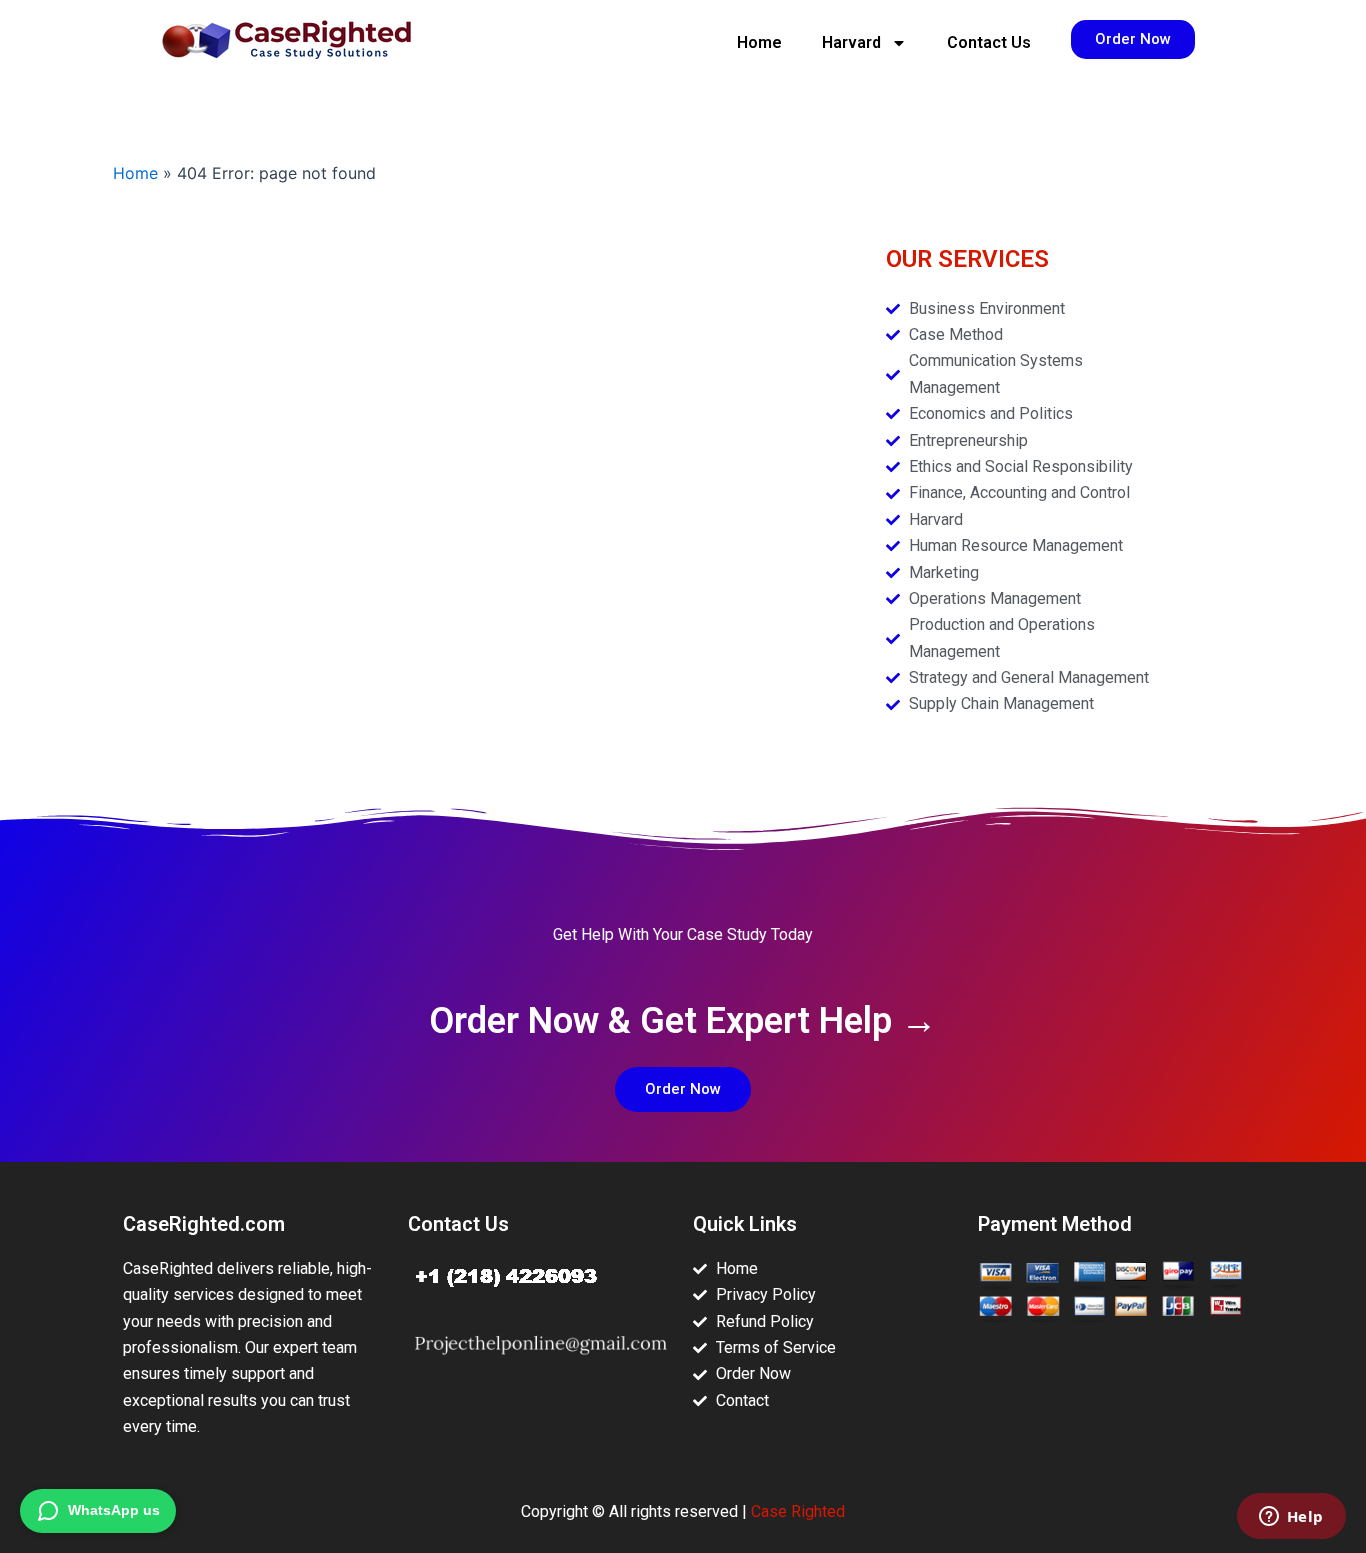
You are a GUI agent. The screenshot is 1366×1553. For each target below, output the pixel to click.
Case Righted (798, 1511)
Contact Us (989, 42)
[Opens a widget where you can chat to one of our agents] (1291, 1518)
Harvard (851, 42)
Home (759, 42)
